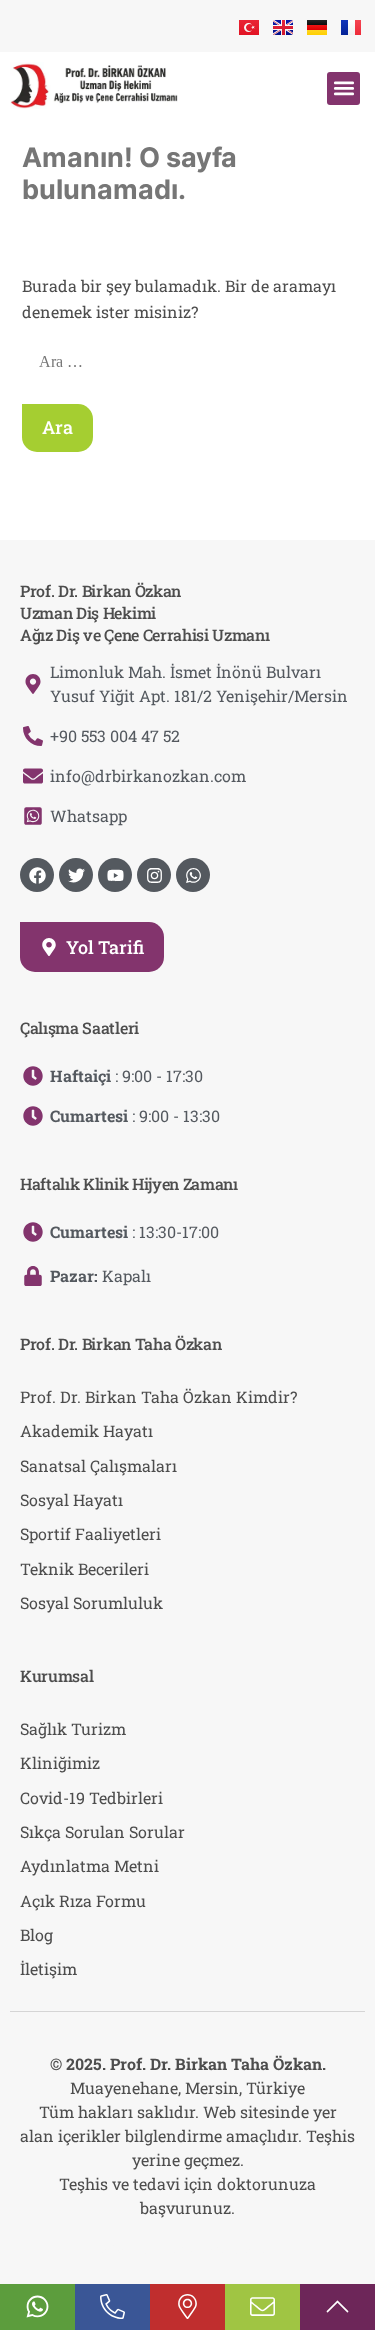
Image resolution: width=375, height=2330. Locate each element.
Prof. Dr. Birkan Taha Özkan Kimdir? (158, 1396)
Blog (36, 1934)
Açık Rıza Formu (83, 1900)
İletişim (48, 1968)
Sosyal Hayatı (71, 1499)
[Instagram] (154, 875)
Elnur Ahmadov (223, 2247)
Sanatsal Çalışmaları (98, 1465)
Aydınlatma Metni (89, 1865)
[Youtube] (115, 875)
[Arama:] (189, 360)
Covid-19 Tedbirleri (91, 1797)
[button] (343, 88)
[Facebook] (37, 875)
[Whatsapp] (193, 875)
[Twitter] (76, 875)
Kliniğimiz (60, 1762)
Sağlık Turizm (73, 1728)
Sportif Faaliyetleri (90, 1533)
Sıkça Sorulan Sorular (102, 1831)
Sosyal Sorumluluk (91, 1602)
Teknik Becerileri (84, 1568)
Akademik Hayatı (86, 1430)
